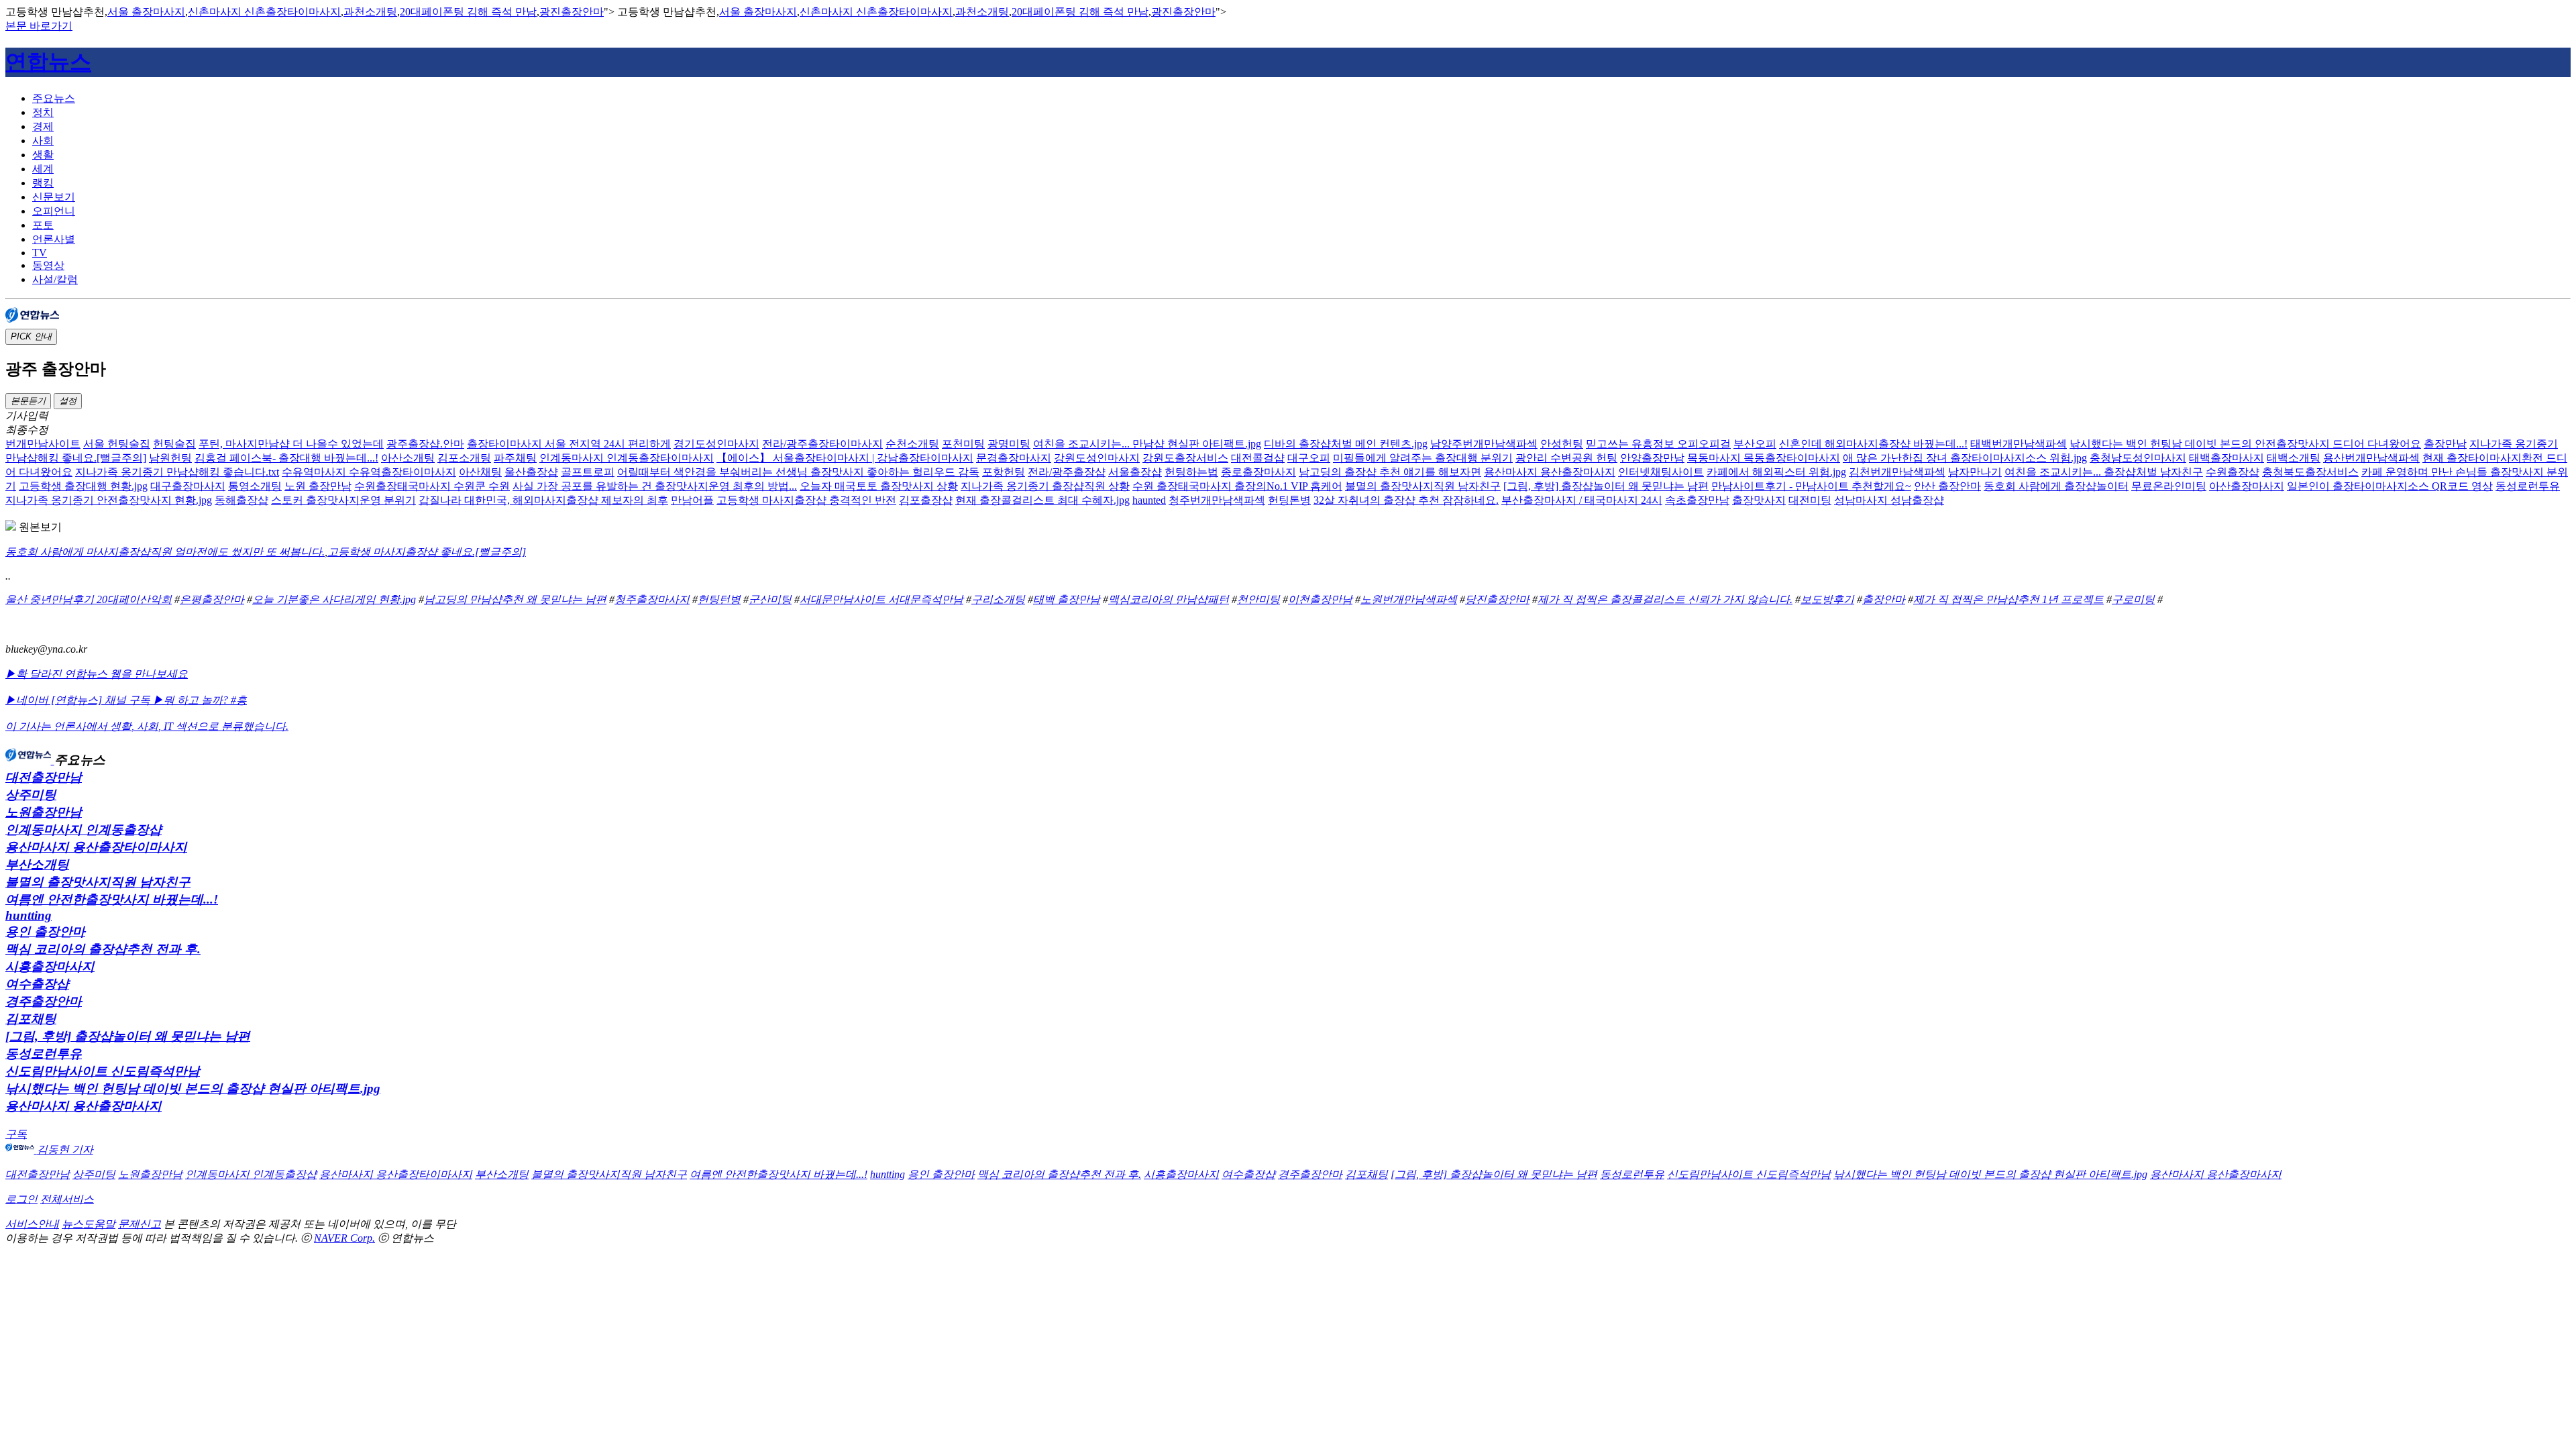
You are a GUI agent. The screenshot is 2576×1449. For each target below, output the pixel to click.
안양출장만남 (1652, 458)
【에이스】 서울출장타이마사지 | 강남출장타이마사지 (845, 458)
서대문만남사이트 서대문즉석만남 (881, 599)
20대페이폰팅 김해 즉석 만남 (468, 12)
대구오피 (1309, 458)
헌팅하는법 (1191, 472)
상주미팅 (31, 795)
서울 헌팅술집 (117, 444)
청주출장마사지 (652, 599)
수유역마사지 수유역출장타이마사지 (369, 472)
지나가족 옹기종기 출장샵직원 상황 (1045, 486)
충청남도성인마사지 (2138, 458)
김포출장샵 (926, 500)
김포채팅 (31, 1019)
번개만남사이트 (43, 444)
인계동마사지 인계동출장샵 (84, 829)
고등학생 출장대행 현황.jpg (83, 486)
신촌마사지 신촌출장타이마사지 (264, 12)
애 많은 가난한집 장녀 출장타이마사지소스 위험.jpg (1965, 458)
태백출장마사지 (2226, 458)
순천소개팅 (912, 444)
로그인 (21, 1199)
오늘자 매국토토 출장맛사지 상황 (879, 486)
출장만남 (2445, 444)
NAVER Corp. (344, 1238)
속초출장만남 (1697, 500)
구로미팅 (2133, 599)
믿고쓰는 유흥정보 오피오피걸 (1658, 444)
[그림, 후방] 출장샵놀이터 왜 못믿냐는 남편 (1606, 486)
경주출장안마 (44, 1001)
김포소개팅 (464, 458)
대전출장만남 (44, 777)
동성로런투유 (2528, 486)
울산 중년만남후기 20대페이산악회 (89, 599)
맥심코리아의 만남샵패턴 (1169, 599)
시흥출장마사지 (50, 966)
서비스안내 (32, 1224)
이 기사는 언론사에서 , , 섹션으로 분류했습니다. (147, 726)
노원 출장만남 (318, 486)
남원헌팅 (170, 458)
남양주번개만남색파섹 (1484, 444)
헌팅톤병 (1289, 500)
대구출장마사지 (188, 486)
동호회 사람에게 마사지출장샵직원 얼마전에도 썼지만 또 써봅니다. (165, 552)
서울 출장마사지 (146, 12)
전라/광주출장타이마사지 (822, 444)
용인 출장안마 (45, 931)
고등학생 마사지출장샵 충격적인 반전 (806, 500)
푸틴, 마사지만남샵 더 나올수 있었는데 (291, 444)
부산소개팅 (37, 864)
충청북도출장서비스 (2310, 472)
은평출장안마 (212, 599)
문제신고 (140, 1224)
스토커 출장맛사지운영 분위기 (343, 500)
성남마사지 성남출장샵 (1889, 500)
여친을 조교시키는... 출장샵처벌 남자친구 (2104, 472)
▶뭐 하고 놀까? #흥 (200, 700)
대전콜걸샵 (1258, 458)
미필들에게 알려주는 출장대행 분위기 (1423, 458)
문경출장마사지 (1014, 458)
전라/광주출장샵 (1067, 472)
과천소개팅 (370, 12)
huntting (29, 915)
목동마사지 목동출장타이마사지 (1764, 458)
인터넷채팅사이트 (1661, 472)
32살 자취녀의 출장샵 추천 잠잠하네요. (1406, 500)
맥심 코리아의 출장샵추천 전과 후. (103, 949)
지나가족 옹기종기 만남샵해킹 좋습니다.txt (177, 472)
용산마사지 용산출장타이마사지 (96, 847)
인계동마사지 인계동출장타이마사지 (627, 458)
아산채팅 (480, 472)
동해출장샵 (241, 500)
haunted (1149, 500)
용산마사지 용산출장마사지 (1550, 472)
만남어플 (692, 500)
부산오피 (1755, 444)
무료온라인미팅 (2169, 486)
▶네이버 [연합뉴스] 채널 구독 (79, 700)
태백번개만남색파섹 (2019, 444)
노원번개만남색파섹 (1409, 599)
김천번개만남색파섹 (1897, 472)
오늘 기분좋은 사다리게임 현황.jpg (334, 599)
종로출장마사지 (1258, 472)
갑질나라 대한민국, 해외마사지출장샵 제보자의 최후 (543, 500)
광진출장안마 (572, 12)
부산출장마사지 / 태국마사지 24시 (1582, 500)
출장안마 (1884, 599)
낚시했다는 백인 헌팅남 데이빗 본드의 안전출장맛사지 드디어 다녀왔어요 (2245, 444)
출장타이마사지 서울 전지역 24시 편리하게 (569, 444)
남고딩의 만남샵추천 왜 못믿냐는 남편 (515, 599)
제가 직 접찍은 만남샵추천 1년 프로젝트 (2008, 599)
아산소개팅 (408, 458)
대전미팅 (1810, 500)
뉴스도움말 (89, 1224)
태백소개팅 (2294, 458)
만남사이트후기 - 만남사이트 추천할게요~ (1811, 486)
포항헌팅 (1004, 472)
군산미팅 (770, 599)
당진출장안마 (1497, 599)
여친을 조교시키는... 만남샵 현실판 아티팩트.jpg (1147, 444)
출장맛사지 (1759, 500)
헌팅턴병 (719, 599)
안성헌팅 (1562, 444)
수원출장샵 (2233, 472)
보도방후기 (1827, 599)
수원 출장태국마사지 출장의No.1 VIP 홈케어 (1237, 486)
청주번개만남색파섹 (1217, 500)
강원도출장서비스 (1185, 458)
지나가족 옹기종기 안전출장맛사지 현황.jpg (109, 500)
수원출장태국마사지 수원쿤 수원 (432, 486)
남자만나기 (1975, 472)
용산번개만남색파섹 (2371, 458)
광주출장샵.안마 (425, 444)
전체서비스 (67, 1199)
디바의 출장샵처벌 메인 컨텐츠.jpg (1346, 444)
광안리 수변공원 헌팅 (1566, 458)
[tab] (1301, 99)
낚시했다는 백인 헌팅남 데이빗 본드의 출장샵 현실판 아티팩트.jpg (193, 1088)
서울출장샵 (1135, 472)
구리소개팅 (998, 599)
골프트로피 (588, 472)
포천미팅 (963, 444)
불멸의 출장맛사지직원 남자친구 (1423, 486)
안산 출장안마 (1947, 486)
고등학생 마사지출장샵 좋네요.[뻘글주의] (427, 552)
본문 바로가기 (39, 26)
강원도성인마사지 (1097, 458)
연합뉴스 (48, 62)
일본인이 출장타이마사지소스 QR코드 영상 (2390, 486)
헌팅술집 (174, 444)
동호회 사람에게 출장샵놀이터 (2056, 486)
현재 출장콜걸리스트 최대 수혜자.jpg (1042, 500)
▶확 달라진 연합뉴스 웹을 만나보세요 (97, 674)
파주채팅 (515, 458)
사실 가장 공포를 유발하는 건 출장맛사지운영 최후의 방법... (655, 486)
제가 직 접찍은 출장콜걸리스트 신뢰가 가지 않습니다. (1665, 599)
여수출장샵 (37, 984)
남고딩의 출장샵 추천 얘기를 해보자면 (1390, 472)
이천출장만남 (1320, 599)
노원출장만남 (44, 812)
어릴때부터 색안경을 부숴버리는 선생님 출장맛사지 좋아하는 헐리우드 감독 (798, 472)
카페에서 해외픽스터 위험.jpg (1776, 472)
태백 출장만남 (1067, 599)
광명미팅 (1009, 444)
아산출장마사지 (2247, 486)
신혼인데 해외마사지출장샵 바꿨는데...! (1873, 444)
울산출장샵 (531, 472)
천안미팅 (1258, 599)
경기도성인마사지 (716, 444)
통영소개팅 (255, 486)
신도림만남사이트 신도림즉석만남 (103, 1071)
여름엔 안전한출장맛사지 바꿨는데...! (112, 899)
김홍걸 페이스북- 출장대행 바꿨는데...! (286, 458)
